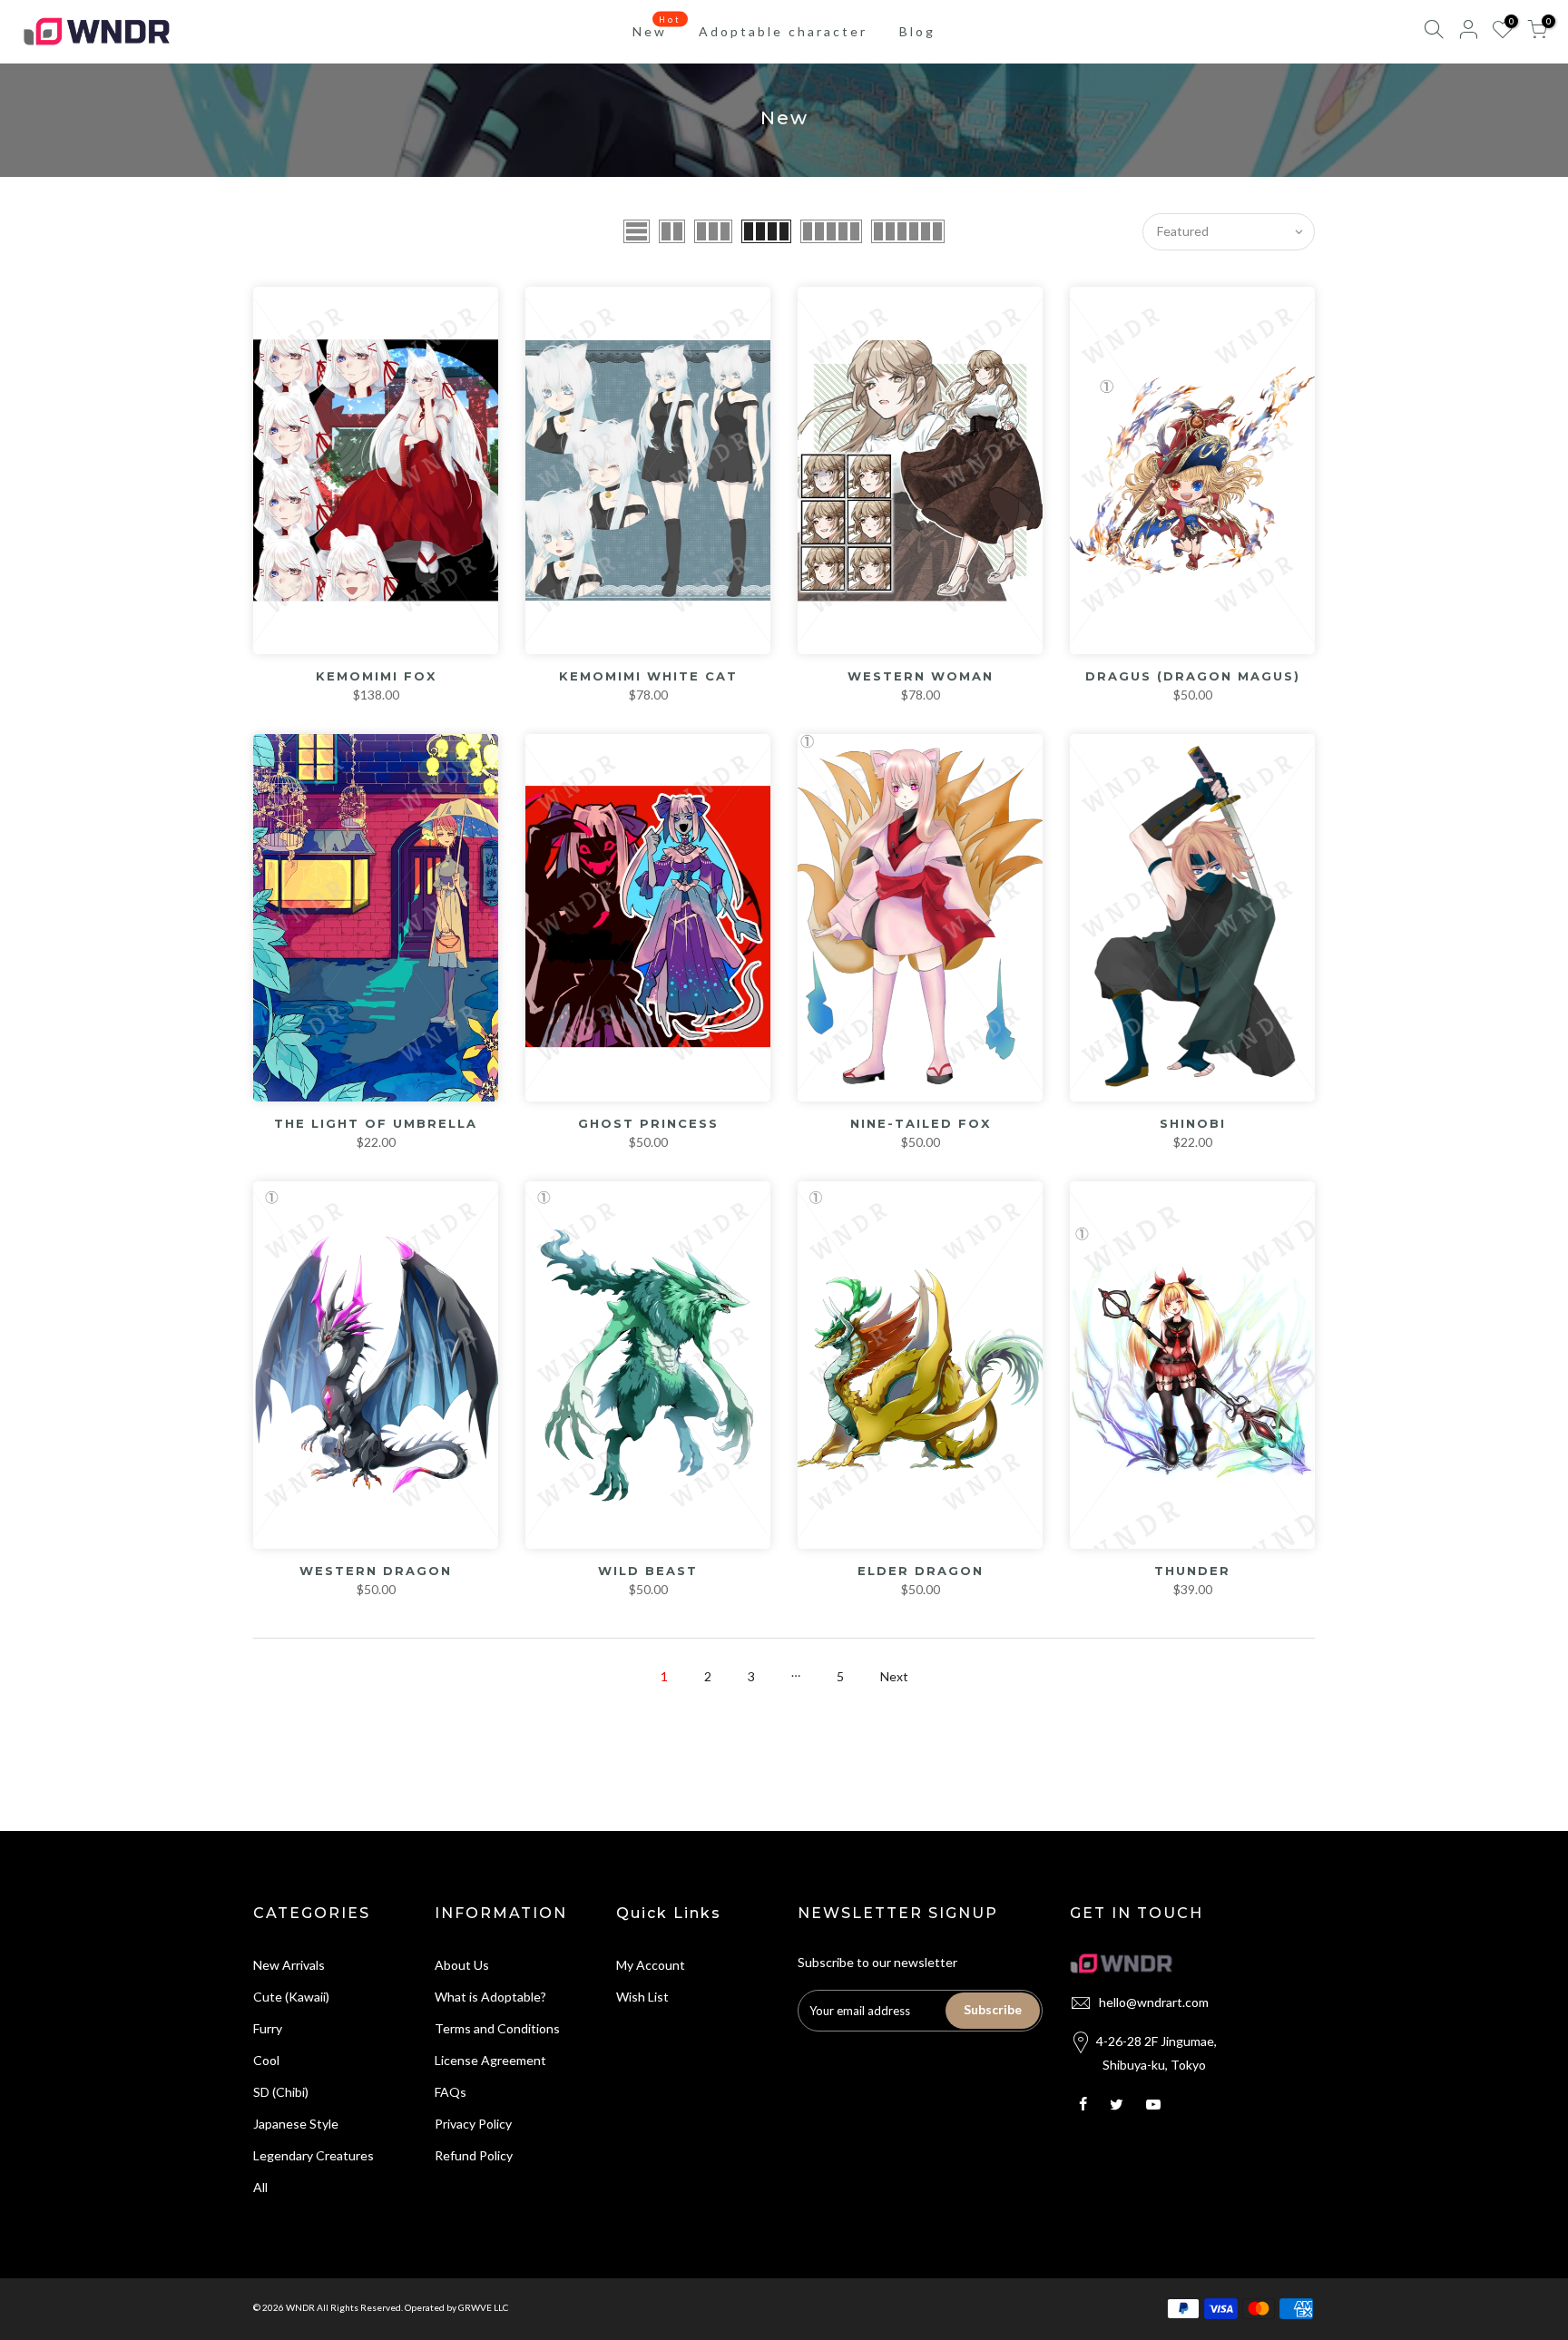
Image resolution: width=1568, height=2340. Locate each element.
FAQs (451, 2092)
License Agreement (490, 2060)
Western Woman (921, 676)
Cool (266, 2060)
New (657, 27)
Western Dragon (376, 1571)
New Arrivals (289, 1965)
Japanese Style (296, 2124)
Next (894, 1676)
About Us (462, 1965)
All (260, 2187)
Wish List (642, 1997)
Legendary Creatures (314, 2155)
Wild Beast (648, 1571)
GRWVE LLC (483, 2307)
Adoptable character (783, 31)
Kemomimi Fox (376, 676)
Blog (917, 31)
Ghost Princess (648, 1123)
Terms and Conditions (497, 2028)
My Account (651, 1965)
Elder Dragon (921, 1571)
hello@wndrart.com (1154, 2002)
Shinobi (1193, 1123)
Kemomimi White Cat (648, 676)
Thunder (1192, 1571)
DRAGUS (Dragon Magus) (1193, 676)
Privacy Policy (473, 2124)
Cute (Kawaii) (291, 1997)
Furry (268, 2028)
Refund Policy (474, 2155)
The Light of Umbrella (376, 1123)
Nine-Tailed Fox (921, 1123)
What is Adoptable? (490, 1997)
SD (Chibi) (281, 2092)
